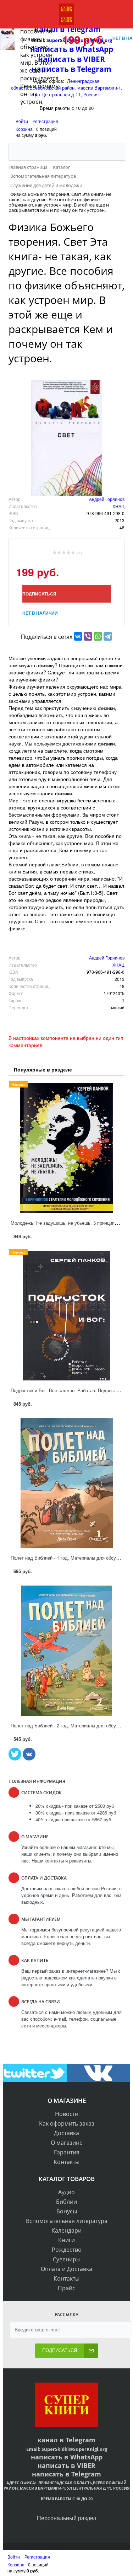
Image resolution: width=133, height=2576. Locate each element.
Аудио (66, 2192)
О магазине (67, 2143)
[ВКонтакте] (78, 636)
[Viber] (88, 636)
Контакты (66, 2162)
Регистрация (45, 121)
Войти (22, 121)
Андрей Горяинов (107, 499)
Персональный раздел (66, 2518)
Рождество (67, 2250)
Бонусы (67, 2211)
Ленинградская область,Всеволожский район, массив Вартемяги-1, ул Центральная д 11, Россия (66, 2485)
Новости (67, 2114)
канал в (51, 2440)
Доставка (66, 2133)
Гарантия (67, 2152)
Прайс (66, 2288)
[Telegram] (108, 636)
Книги (66, 2240)
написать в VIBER (66, 2465)
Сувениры (67, 2259)
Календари (66, 2230)
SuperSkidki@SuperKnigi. (71, 2449)
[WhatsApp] (98, 636)
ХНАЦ (118, 506)
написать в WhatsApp (67, 2457)
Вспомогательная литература (67, 2221)
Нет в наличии (40, 613)
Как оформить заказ (67, 2123)
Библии (66, 2202)
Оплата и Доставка (66, 2269)
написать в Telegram (66, 2474)
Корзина (24, 129)
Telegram (80, 2440)
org (103, 2449)
